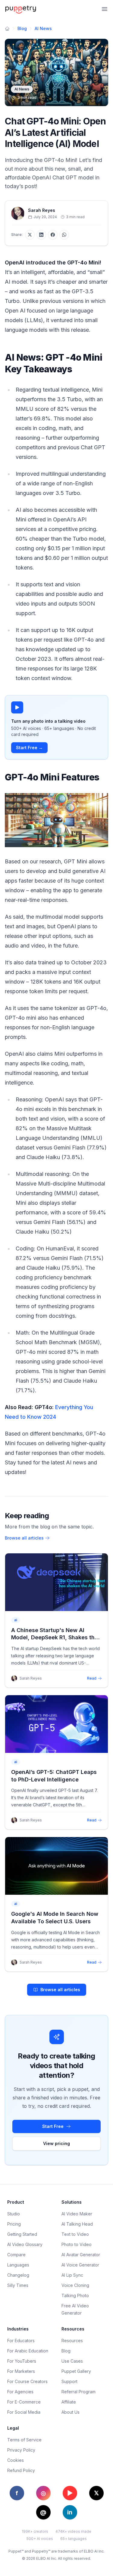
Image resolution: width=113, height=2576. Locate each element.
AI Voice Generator (80, 2265)
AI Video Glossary (25, 2244)
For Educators (21, 2341)
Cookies (16, 2460)
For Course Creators (27, 2381)
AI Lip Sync (72, 2275)
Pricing (14, 2224)
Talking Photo (75, 2295)
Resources (72, 2341)
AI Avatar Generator (81, 2255)
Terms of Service (24, 2440)
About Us (71, 2412)
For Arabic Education (28, 2351)
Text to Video (75, 2234)
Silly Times (18, 2285)
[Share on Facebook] (53, 235)
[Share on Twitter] (30, 235)
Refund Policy (21, 2470)
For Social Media (24, 2412)
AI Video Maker (77, 2214)
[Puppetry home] (21, 9)
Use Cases (72, 2361)
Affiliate (69, 2402)
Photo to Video (77, 2244)
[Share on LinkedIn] (41, 235)
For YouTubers (22, 2361)
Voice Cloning (75, 2285)
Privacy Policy (21, 2450)
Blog (22, 28)
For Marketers (21, 2371)
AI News (43, 28)
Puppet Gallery (76, 2371)
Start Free (53, 2126)
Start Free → (29, 748)
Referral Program (78, 2392)
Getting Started (22, 2234)
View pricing (56, 2143)
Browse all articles (24, 1538)
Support (69, 2381)
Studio (14, 2214)
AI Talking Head (77, 2224)
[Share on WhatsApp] (64, 235)
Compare (16, 2255)
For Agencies (20, 2392)
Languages (18, 2265)
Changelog (18, 2275)
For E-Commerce (24, 2402)
